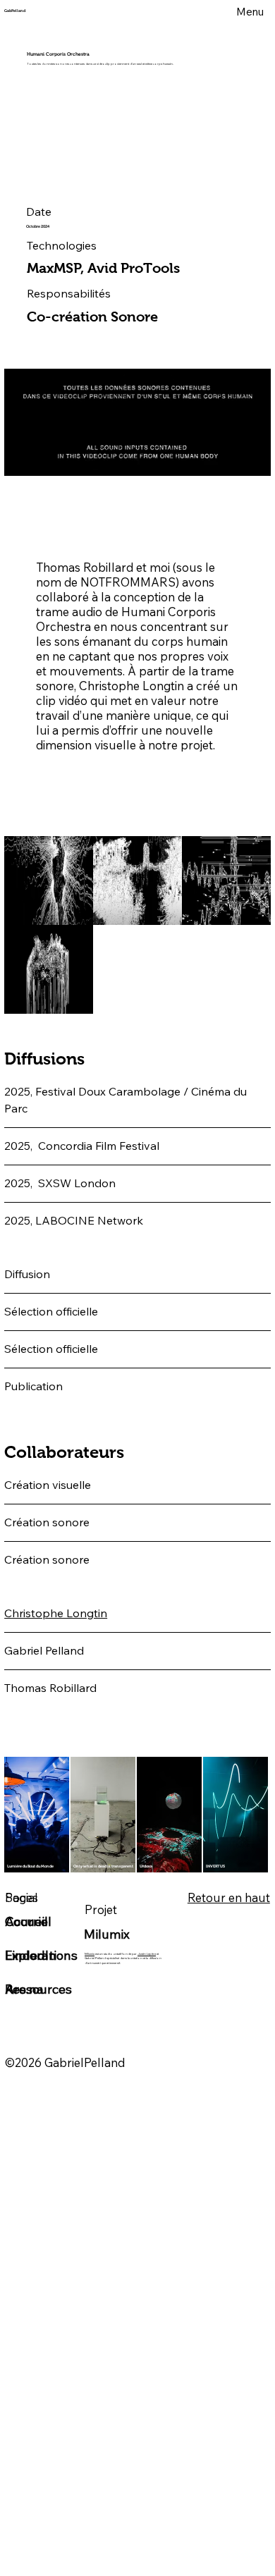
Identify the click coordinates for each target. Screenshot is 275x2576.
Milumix (90, 1954)
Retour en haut (229, 1897)
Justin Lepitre (147, 1954)
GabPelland (15, 11)
